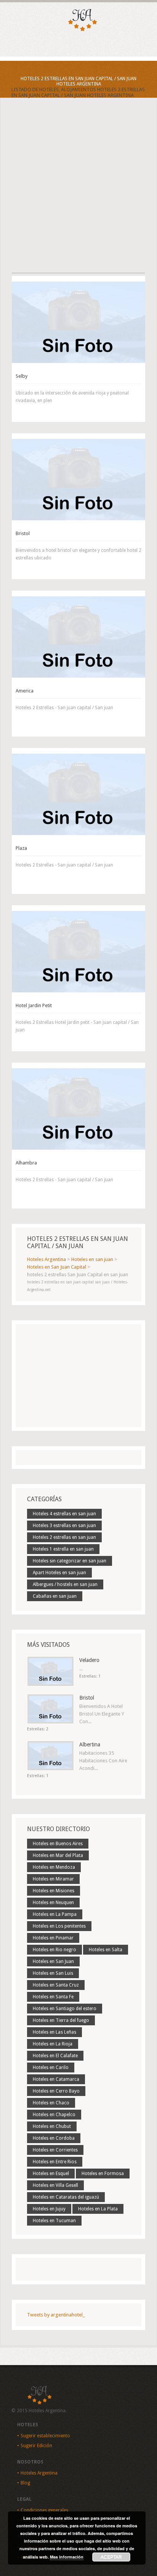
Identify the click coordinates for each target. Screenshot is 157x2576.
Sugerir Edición (36, 2446)
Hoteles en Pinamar (53, 1938)
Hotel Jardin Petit (34, 1005)
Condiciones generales (44, 2510)
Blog (25, 2483)
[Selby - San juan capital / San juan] (78, 322)
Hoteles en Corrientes (55, 2150)
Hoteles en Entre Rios (55, 2162)
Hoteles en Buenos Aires (58, 1844)
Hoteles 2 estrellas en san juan (64, 1537)
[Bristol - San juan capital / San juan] (78, 480)
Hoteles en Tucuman (54, 2221)
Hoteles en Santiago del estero (65, 2009)
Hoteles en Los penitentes (59, 1926)
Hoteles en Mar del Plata (58, 1855)
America (25, 691)
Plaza (21, 848)
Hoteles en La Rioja (53, 2044)
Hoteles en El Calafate (55, 2056)
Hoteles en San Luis (53, 1973)
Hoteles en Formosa (103, 2174)
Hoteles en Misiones (54, 1891)
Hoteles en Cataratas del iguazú (66, 2197)
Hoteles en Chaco (51, 2103)
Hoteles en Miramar (53, 1879)
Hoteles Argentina (39, 2473)
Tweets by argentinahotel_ (56, 2315)
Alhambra (26, 1163)
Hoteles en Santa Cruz (56, 1985)
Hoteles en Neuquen (53, 1903)
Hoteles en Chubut (52, 2126)
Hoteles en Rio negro (54, 1950)
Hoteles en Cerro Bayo (56, 2091)
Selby (22, 376)
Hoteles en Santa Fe (53, 1997)
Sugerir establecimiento (45, 2436)
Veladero (89, 1660)
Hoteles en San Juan (53, 1961)
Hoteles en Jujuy (49, 2209)
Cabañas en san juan (55, 1596)
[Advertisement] (78, 192)
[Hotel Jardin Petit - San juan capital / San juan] (78, 952)
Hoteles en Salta (106, 1950)
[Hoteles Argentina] (78, 30)
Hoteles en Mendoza (54, 1867)
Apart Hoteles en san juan (59, 1573)
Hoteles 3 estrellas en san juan (64, 1526)
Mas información (67, 2557)
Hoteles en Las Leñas (54, 2032)
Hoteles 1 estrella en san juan (63, 1549)
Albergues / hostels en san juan (65, 1584)
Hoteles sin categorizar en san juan (70, 1561)
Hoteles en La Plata (98, 2209)
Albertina (90, 1744)
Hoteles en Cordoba (54, 2138)
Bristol (23, 533)
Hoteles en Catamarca (56, 2079)
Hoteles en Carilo (51, 2067)
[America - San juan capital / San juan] (78, 637)
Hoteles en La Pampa (55, 1914)
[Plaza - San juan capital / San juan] (78, 794)
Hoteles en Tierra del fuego (61, 2020)
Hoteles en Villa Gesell (55, 2185)
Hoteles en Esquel (51, 2174)
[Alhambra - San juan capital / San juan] (78, 1109)
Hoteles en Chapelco (54, 2115)
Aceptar (111, 2557)
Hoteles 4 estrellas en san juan (64, 1514)
